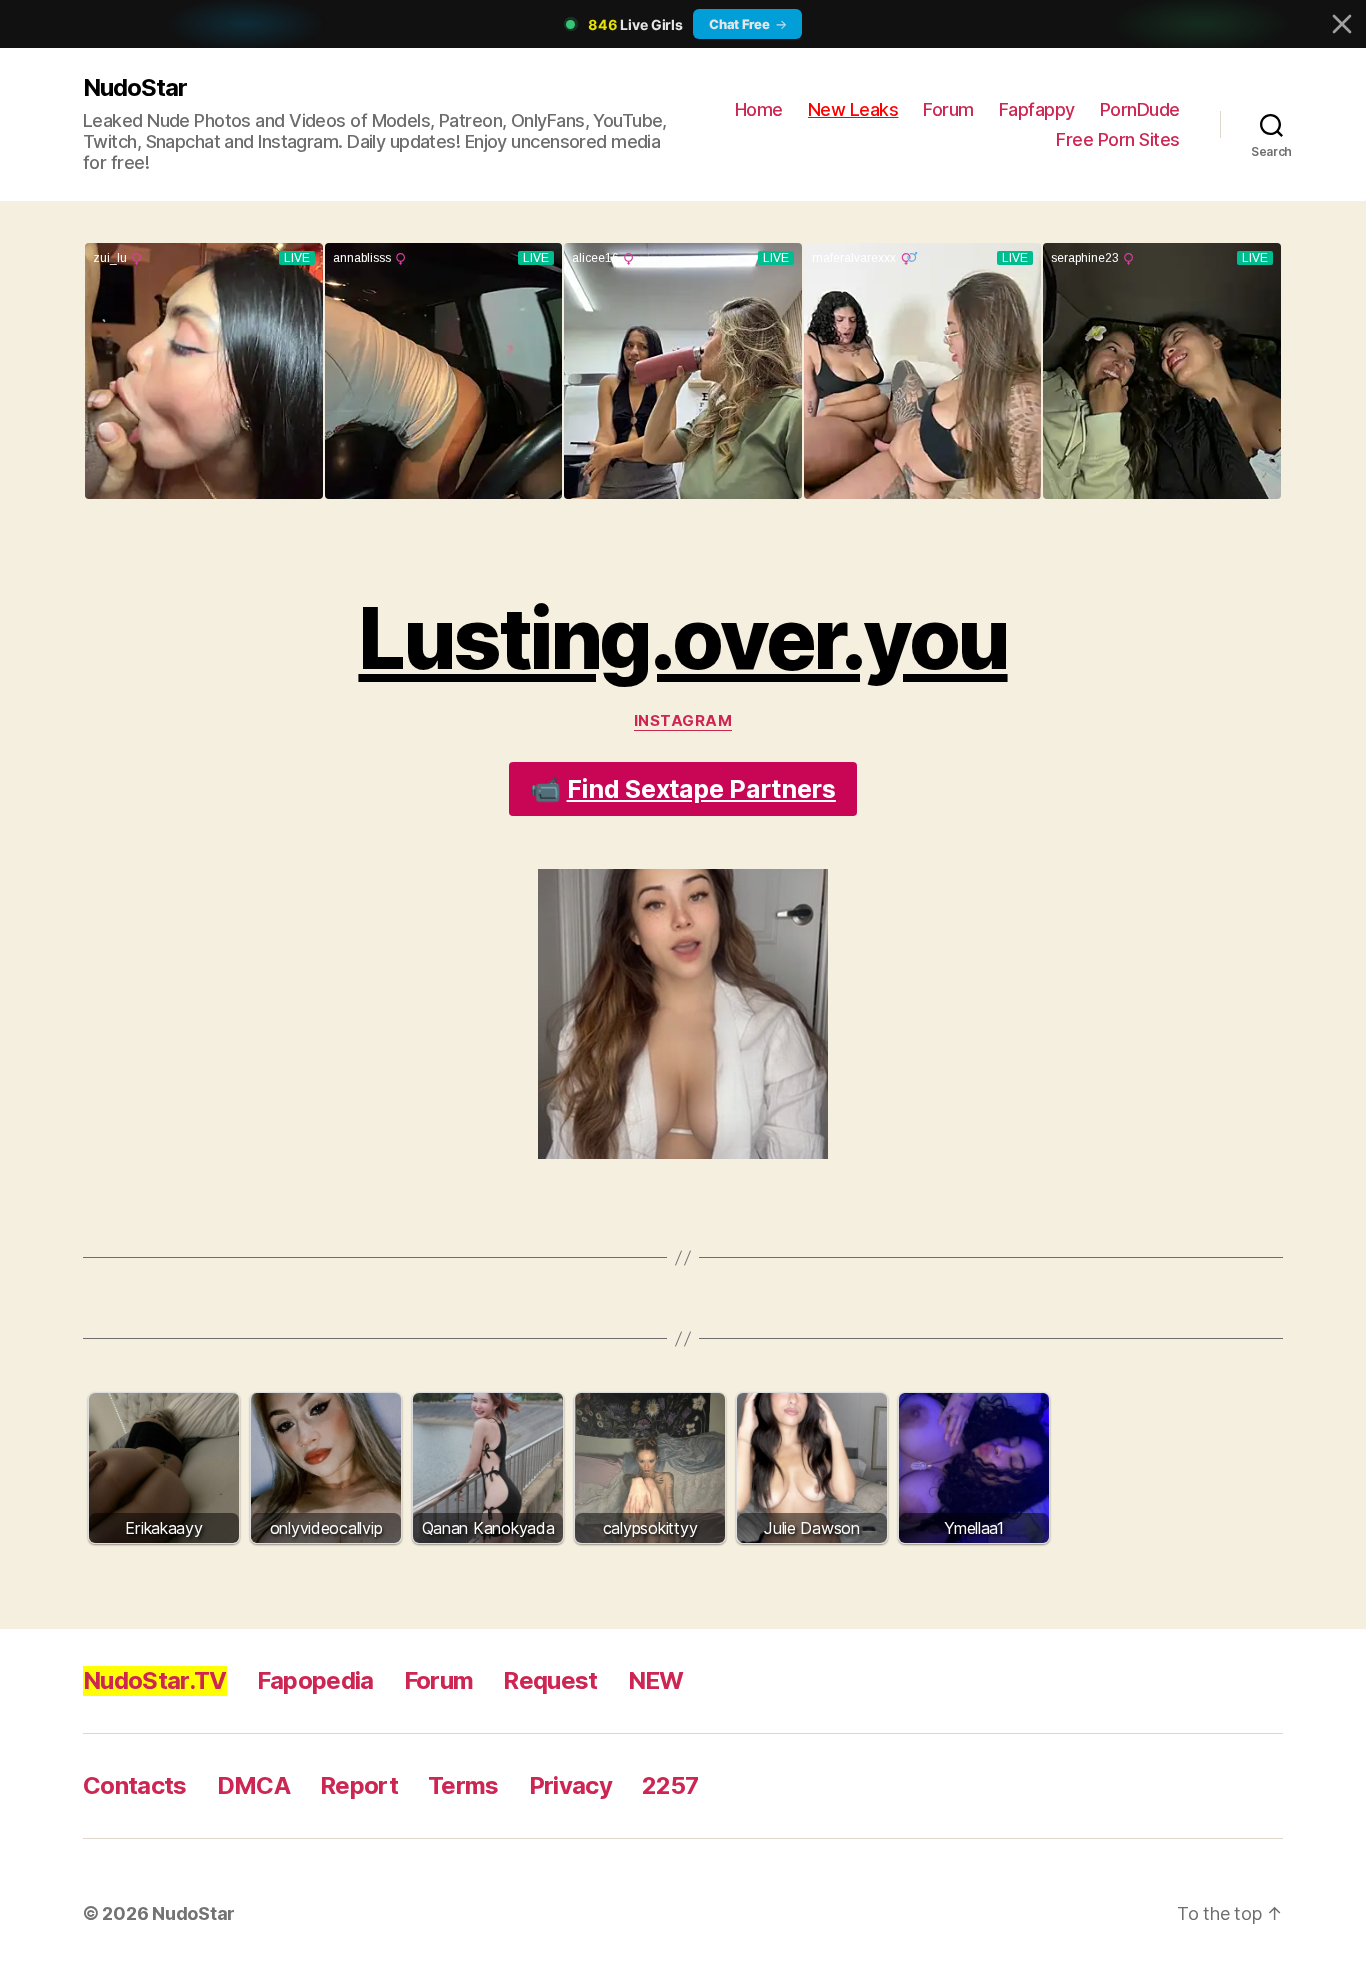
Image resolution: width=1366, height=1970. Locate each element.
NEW (656, 1680)
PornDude (1140, 109)
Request (550, 1680)
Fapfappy (1037, 109)
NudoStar (135, 87)
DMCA (253, 1785)
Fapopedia (315, 1680)
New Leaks (853, 109)
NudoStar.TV (155, 1680)
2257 (670, 1785)
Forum (948, 109)
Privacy (570, 1785)
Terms (463, 1785)
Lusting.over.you (682, 638)
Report (359, 1785)
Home (759, 109)
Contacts (135, 1785)
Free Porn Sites (1118, 139)
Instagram (683, 721)
